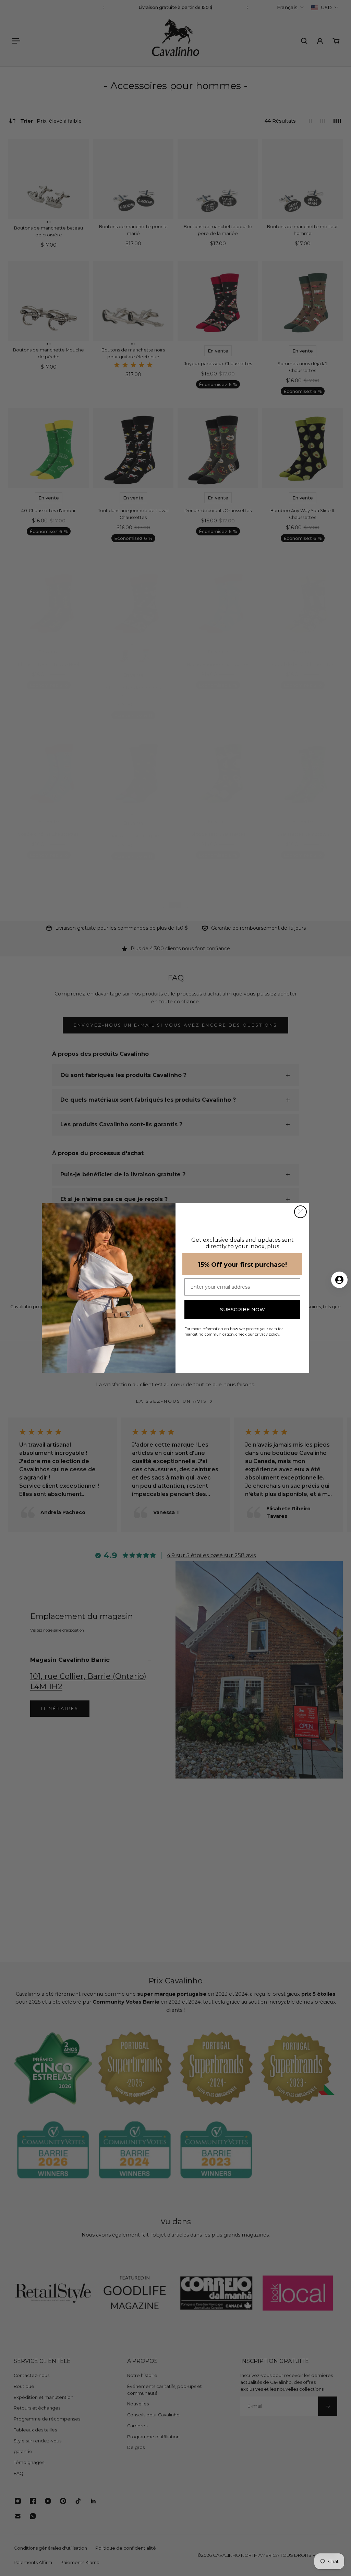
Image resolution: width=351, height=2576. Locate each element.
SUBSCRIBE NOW (243, 1310)
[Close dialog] (300, 1212)
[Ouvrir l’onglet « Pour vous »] (339, 1280)
